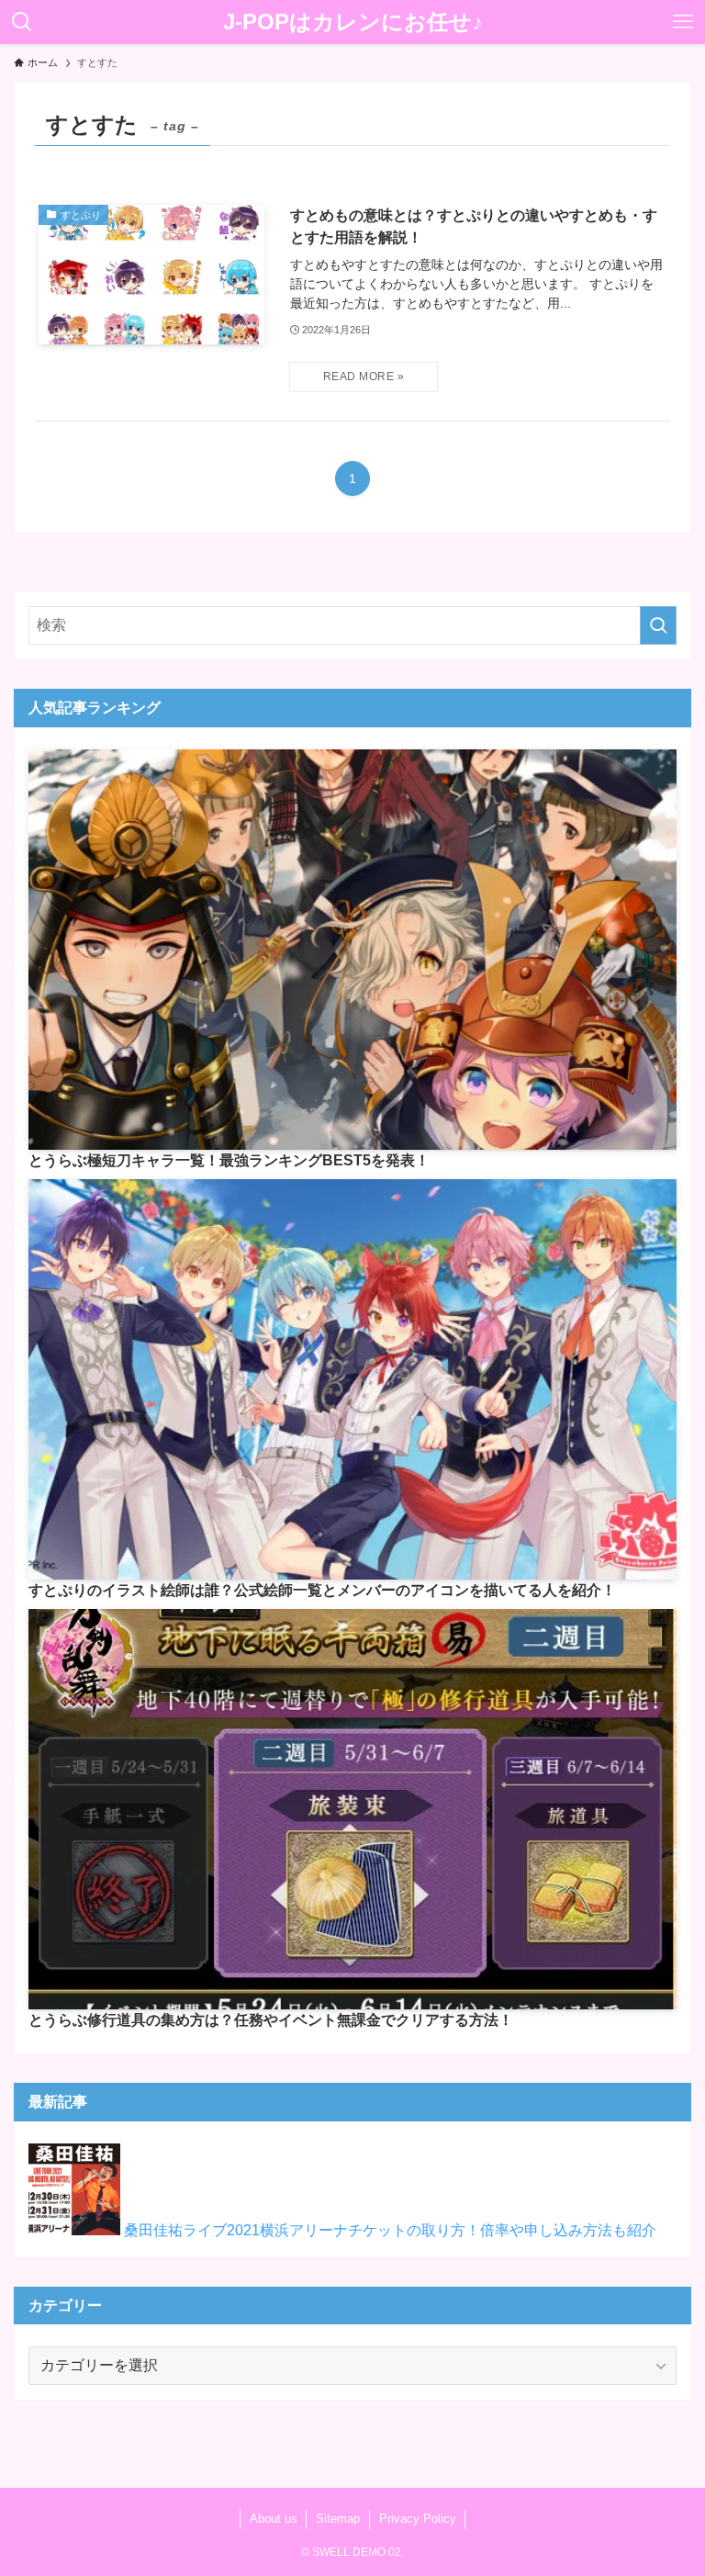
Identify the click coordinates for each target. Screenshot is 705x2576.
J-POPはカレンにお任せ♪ (353, 22)
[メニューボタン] (683, 22)
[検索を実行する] (658, 625)
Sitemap (338, 2519)
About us (274, 2519)
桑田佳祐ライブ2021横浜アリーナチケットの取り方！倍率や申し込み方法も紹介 (390, 2230)
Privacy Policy (418, 2519)
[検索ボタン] (22, 22)
